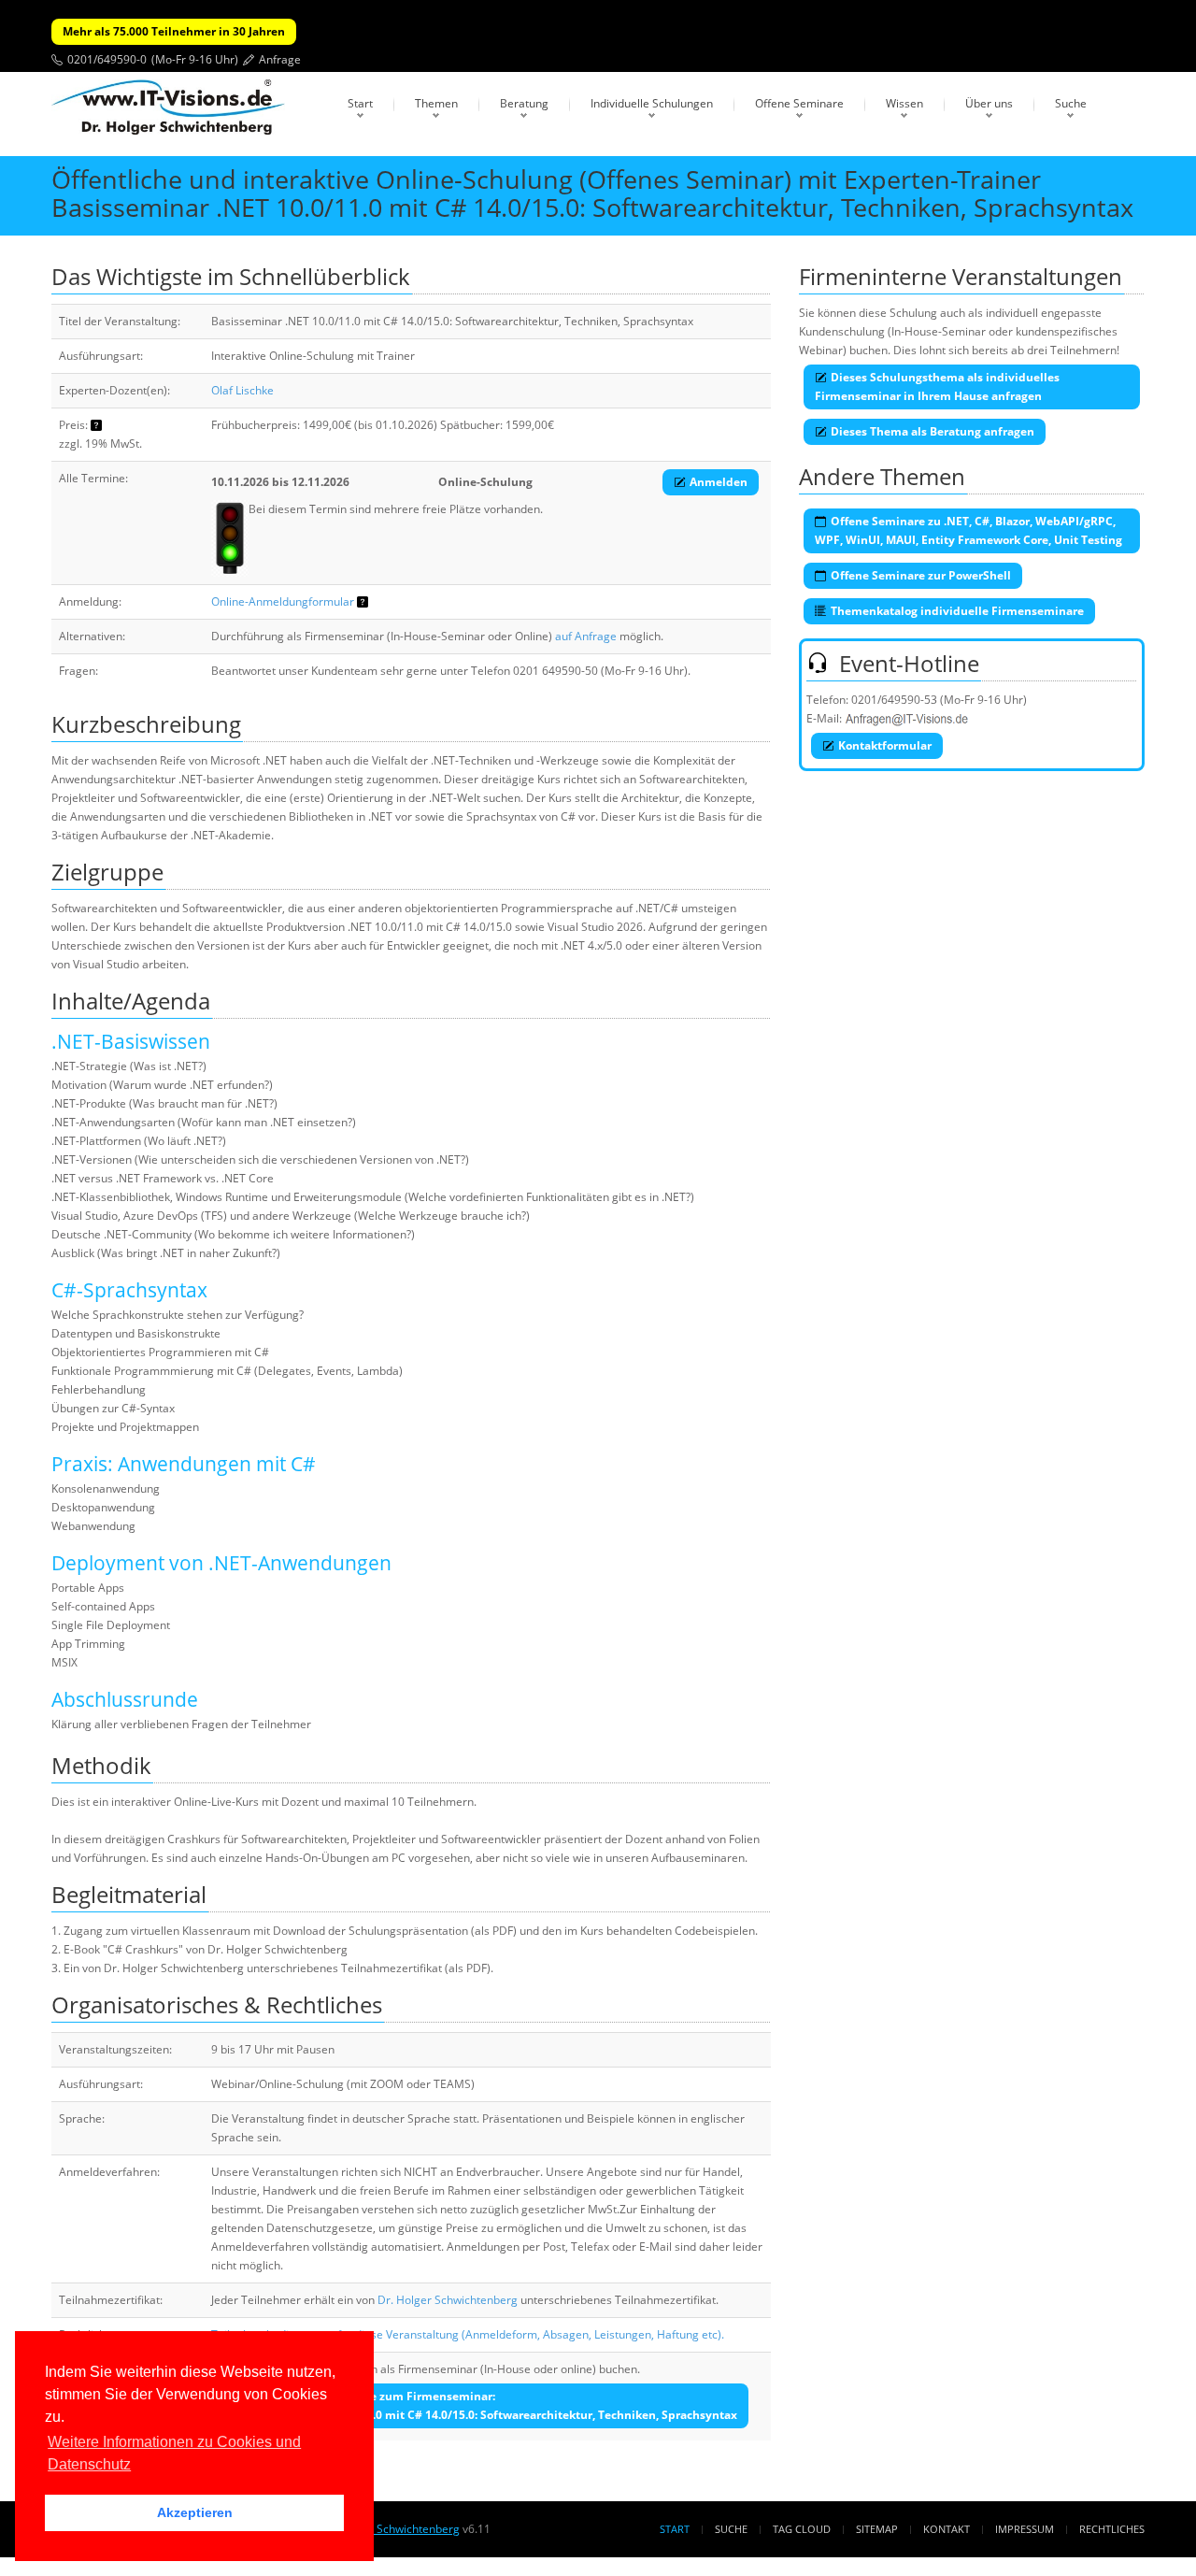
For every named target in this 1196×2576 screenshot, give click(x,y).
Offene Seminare (799, 103)
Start (360, 103)
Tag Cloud (802, 2529)
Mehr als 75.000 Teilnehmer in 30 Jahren (174, 31)
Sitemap (877, 2529)
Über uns (989, 103)
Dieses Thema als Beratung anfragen (933, 431)
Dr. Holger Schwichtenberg (448, 2300)
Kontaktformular (885, 745)
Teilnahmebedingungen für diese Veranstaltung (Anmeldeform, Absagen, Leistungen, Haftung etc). (468, 2334)
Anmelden (719, 482)
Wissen (904, 103)
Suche (1071, 103)
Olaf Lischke (242, 390)
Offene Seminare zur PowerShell (921, 575)
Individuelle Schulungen (652, 103)
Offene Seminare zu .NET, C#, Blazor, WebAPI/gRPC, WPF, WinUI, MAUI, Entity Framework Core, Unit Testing (968, 530)
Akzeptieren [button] (195, 2512)
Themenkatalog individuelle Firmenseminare (957, 611)
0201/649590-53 (894, 700)
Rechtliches (1112, 2529)
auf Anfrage (586, 636)
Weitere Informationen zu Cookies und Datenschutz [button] (174, 2453)
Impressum (1025, 2529)
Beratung (524, 103)
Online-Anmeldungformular (283, 601)
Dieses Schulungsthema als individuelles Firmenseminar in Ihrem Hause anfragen (937, 386)
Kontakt (947, 2529)
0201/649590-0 (107, 59)
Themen (436, 103)
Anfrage (280, 59)
